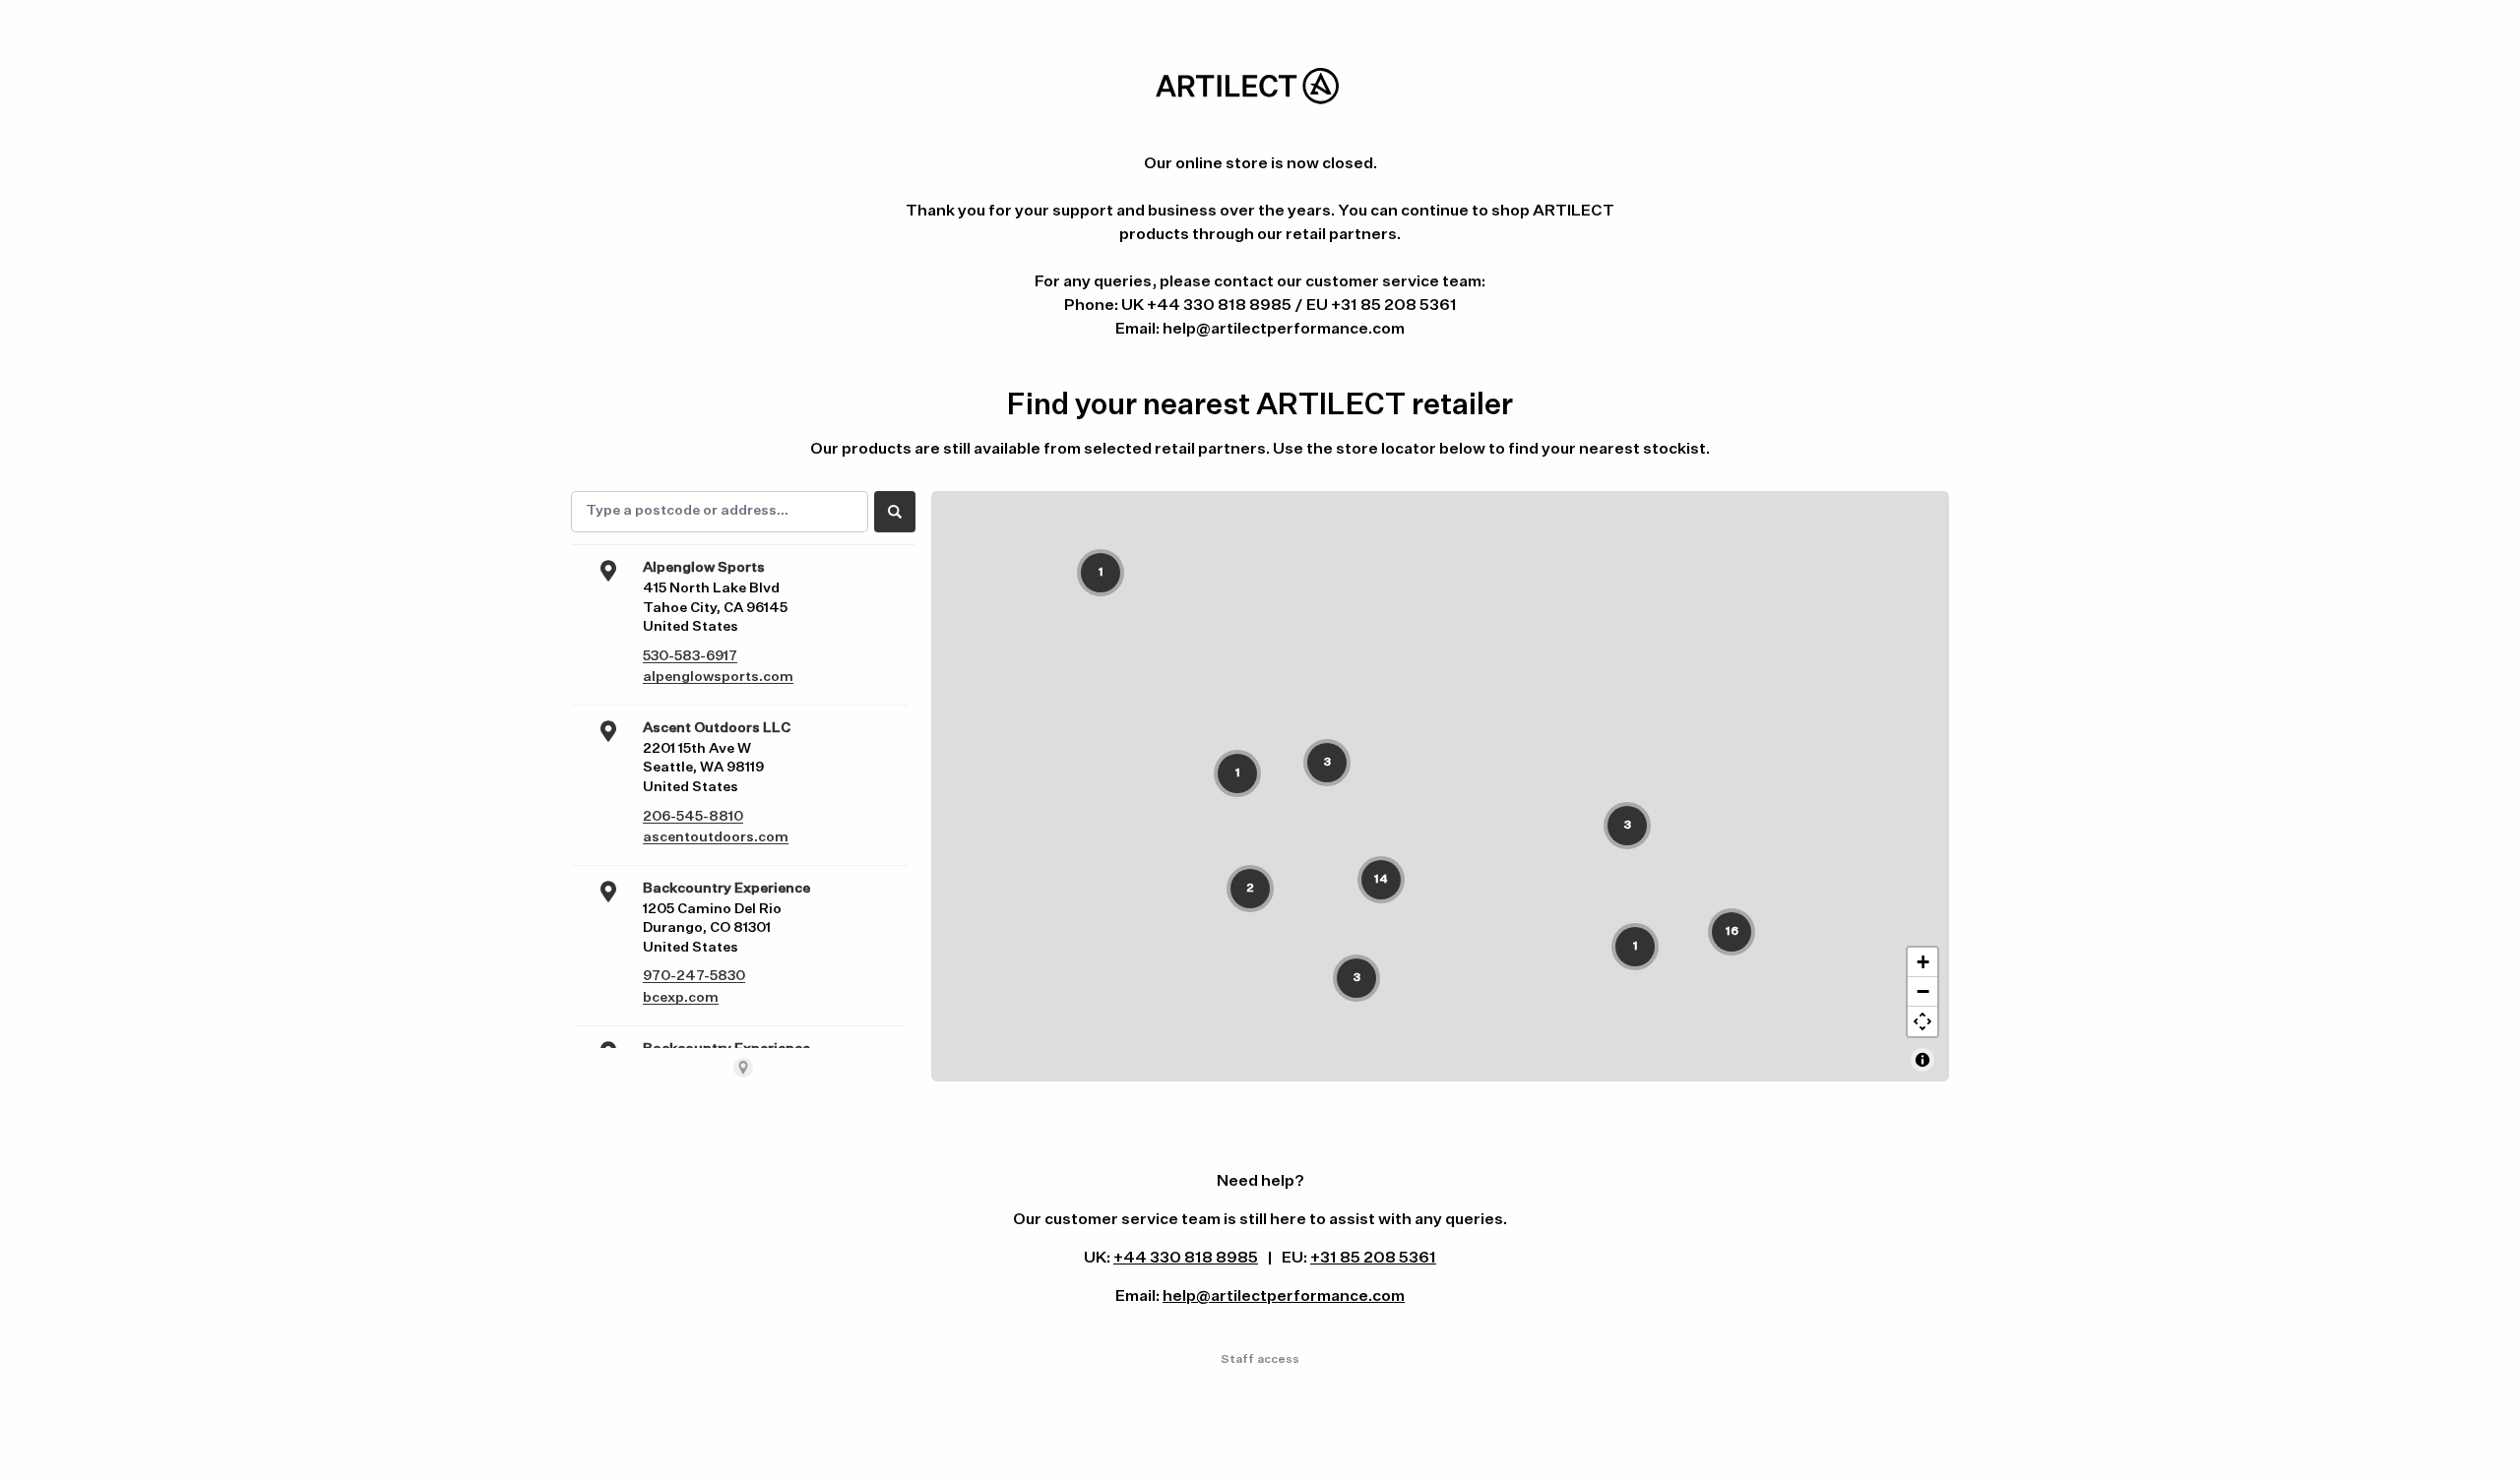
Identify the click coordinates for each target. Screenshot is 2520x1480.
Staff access (1260, 1360)
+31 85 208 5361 (1373, 1259)
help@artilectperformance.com (1284, 1297)
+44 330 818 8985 (1186, 1259)
